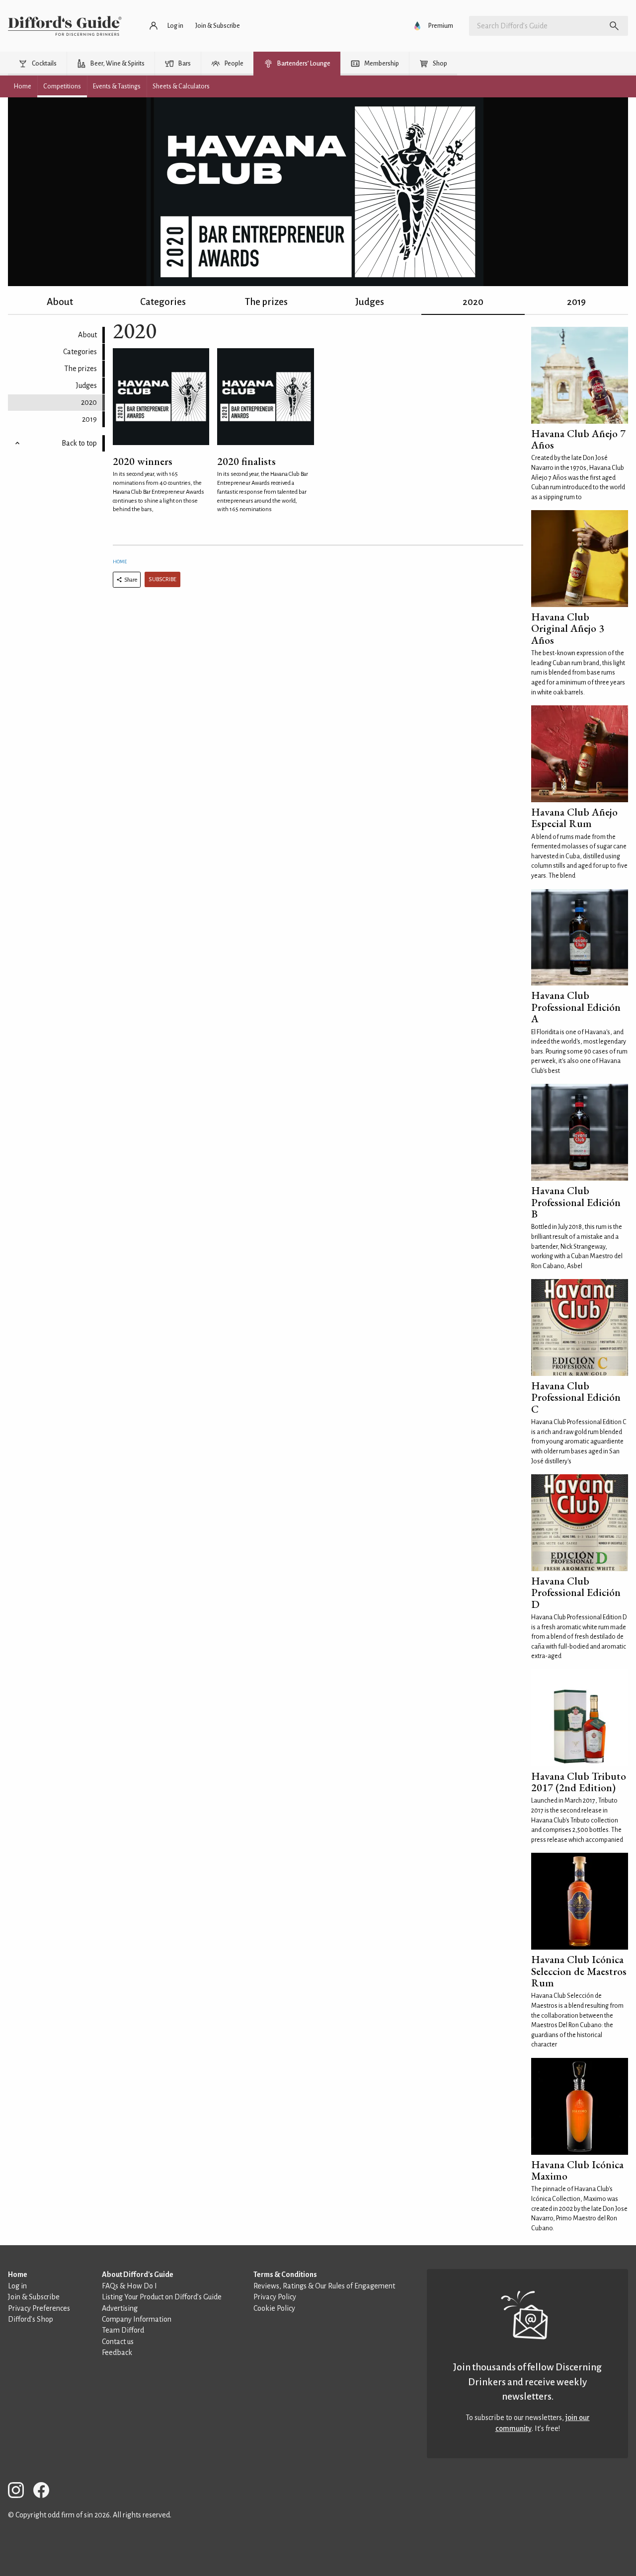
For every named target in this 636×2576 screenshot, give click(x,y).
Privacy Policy (275, 2297)
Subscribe (162, 579)
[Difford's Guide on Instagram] (20, 2492)
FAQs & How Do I (129, 2286)
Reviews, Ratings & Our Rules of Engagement (324, 2286)
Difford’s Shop (31, 2319)
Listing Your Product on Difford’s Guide (162, 2297)
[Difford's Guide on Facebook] (45, 2492)
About (60, 302)
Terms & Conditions (285, 2274)
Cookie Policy (274, 2308)
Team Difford (123, 2330)
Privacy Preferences (39, 2308)
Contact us (118, 2342)
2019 (576, 302)
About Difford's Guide (138, 2274)
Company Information (137, 2319)
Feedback (117, 2352)
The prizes (266, 302)
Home (120, 562)
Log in (17, 2286)
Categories (163, 302)
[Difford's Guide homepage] (65, 26)
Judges (370, 302)
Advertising (120, 2308)
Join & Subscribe (34, 2297)
